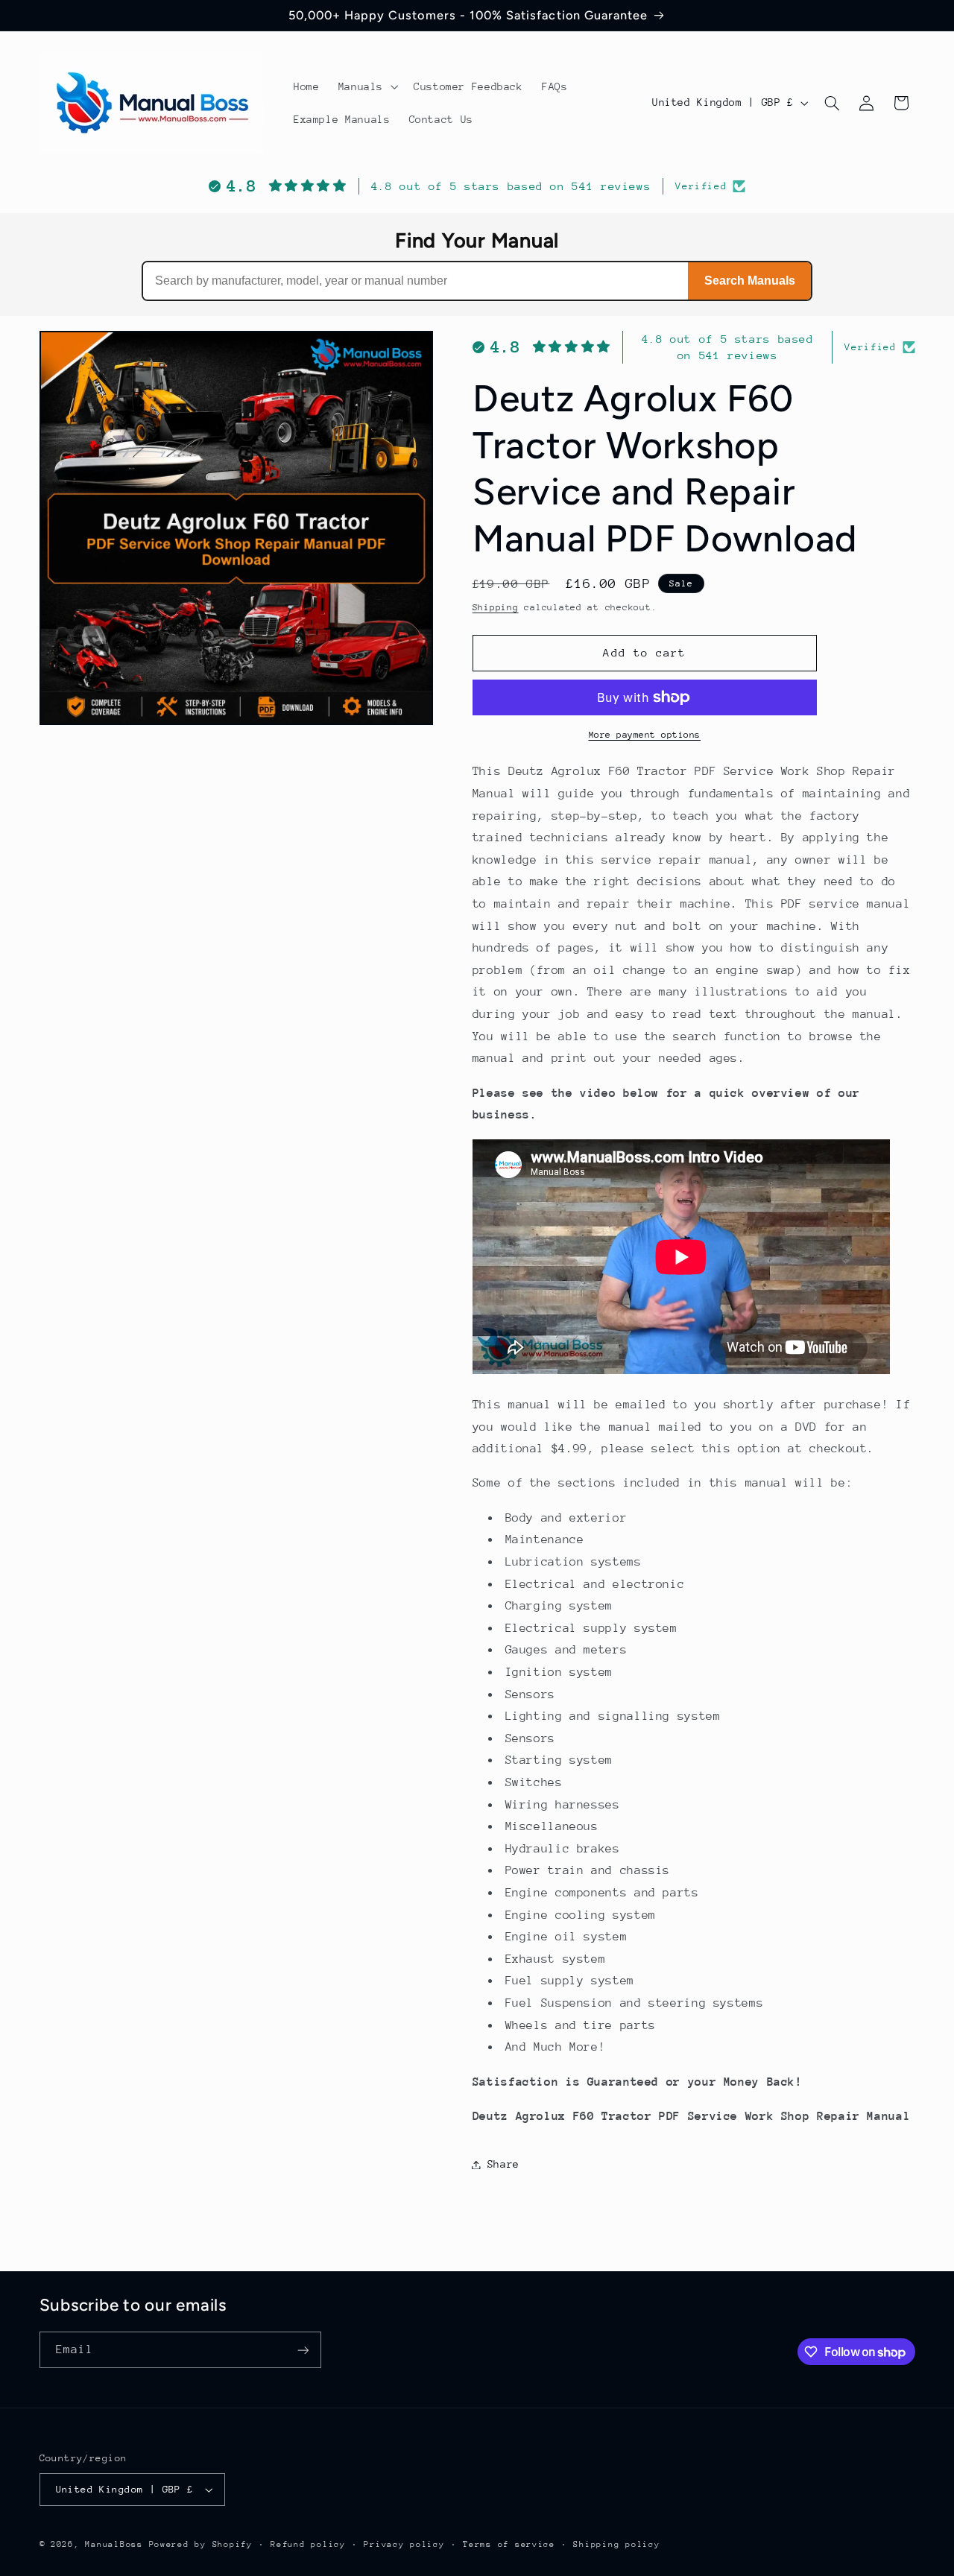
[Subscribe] (303, 2350)
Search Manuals (750, 281)
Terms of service (509, 2544)
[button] (366, 86)
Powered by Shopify (201, 2544)
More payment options (645, 735)
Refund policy (308, 2544)
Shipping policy (616, 2544)
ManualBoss (114, 2544)
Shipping (496, 607)
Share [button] (503, 2164)
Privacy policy (404, 2544)
